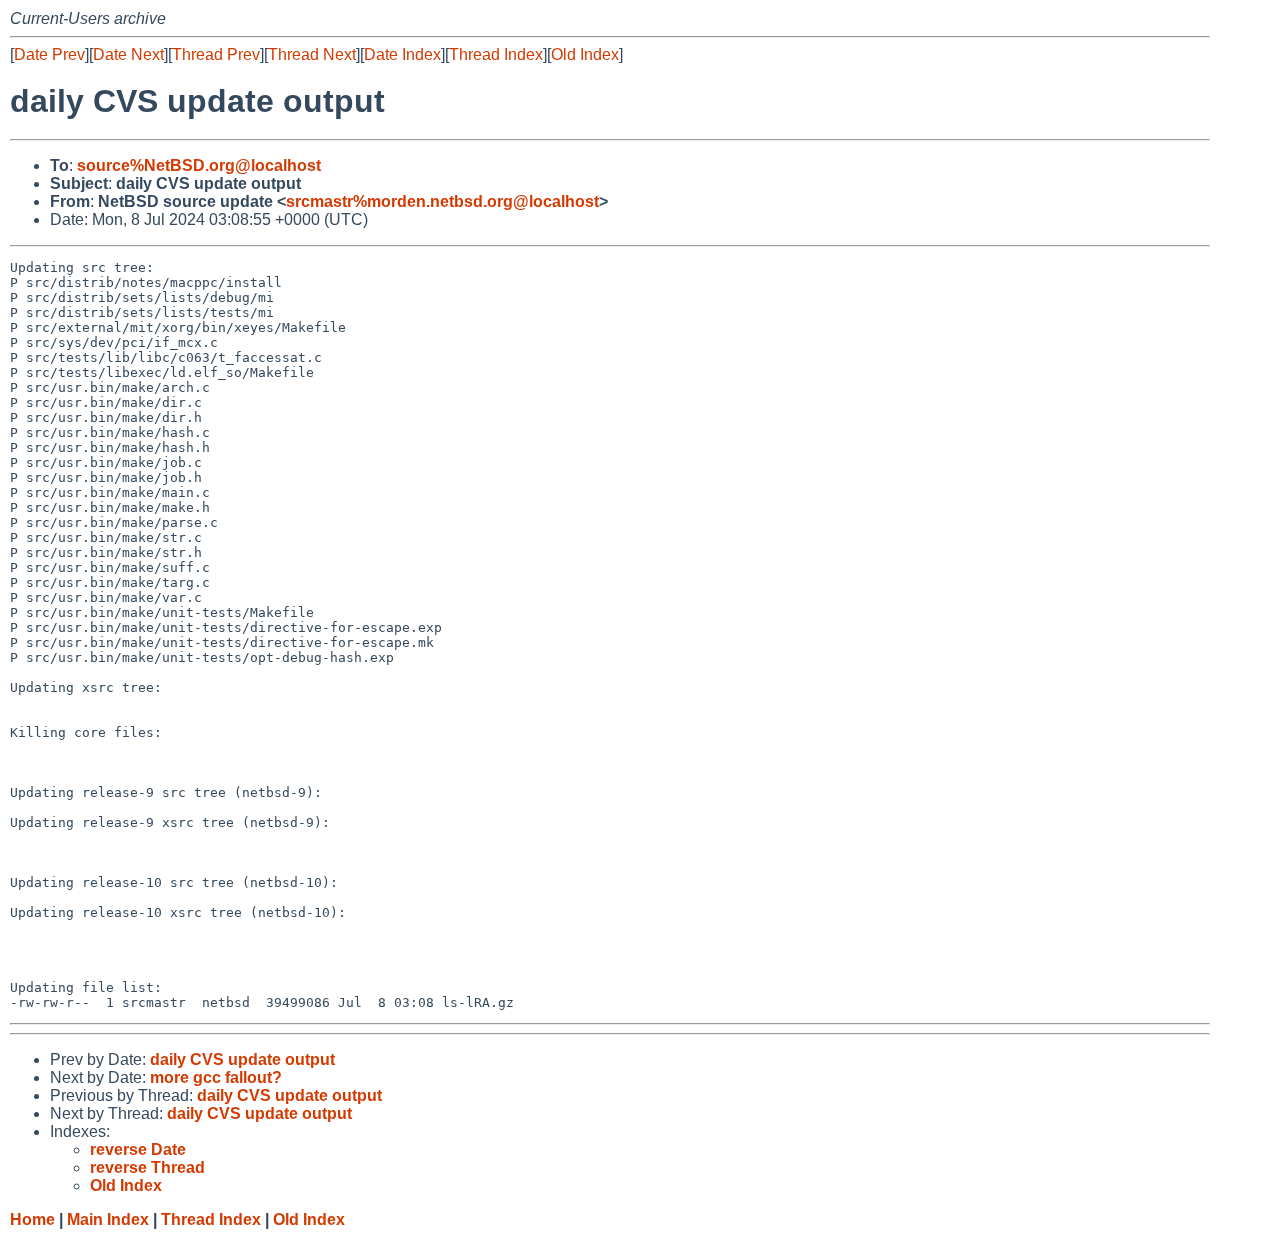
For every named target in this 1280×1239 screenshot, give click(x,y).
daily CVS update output (242, 1059)
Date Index (402, 54)
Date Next (128, 54)
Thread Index (496, 54)
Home (32, 1219)
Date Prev (49, 54)
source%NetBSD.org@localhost (199, 165)
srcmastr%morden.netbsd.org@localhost (442, 201)
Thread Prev (216, 54)
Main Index (108, 1219)
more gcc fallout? (216, 1077)
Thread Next (312, 54)
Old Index (585, 54)
